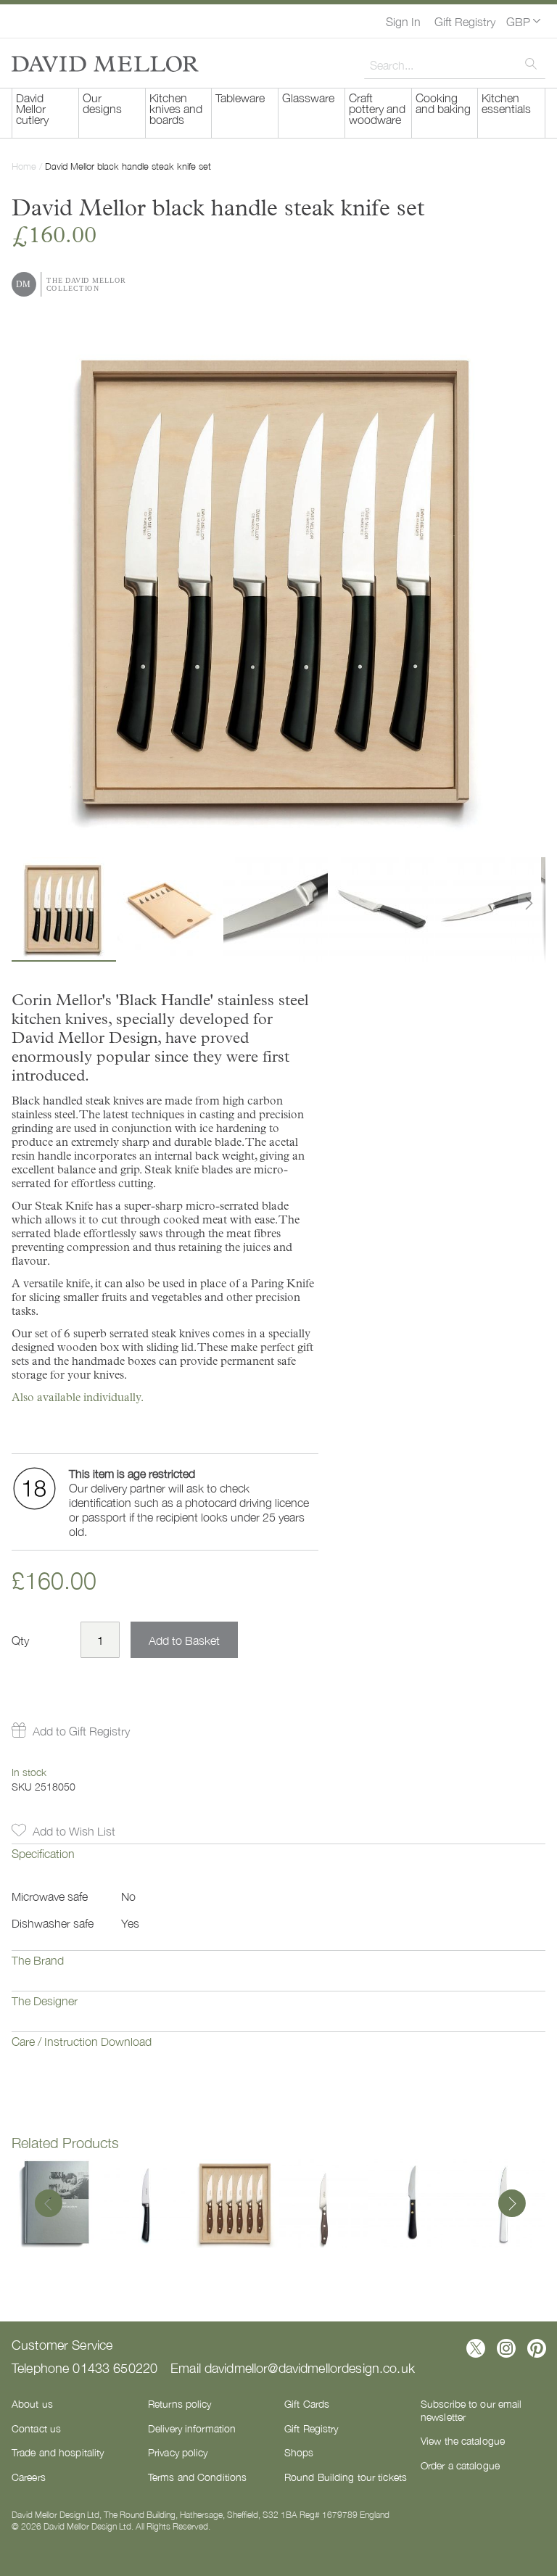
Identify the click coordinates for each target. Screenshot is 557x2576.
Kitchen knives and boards (176, 108)
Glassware (308, 97)
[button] (523, 21)
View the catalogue (463, 2440)
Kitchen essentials (506, 103)
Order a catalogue (460, 2465)
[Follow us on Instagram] (506, 2348)
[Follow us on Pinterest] (537, 2348)
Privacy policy (178, 2452)
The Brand (38, 1960)
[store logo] (105, 64)
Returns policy (180, 2403)
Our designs (102, 103)
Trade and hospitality (58, 2452)
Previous (49, 2205)
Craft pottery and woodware (377, 108)
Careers (29, 2477)
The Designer (45, 2000)
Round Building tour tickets (346, 2477)
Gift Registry (465, 21)
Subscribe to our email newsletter (471, 2410)
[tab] (278, 1864)
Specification (43, 1853)
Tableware (240, 97)
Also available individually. (78, 1397)
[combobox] (455, 65)
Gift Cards (307, 2403)
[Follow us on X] (476, 2348)
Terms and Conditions (197, 2477)
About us (32, 2403)
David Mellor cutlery (32, 108)
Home (24, 166)
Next (508, 2205)
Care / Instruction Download (82, 2041)
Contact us (36, 2428)
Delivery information (192, 2428)
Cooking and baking (443, 103)
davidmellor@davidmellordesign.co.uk (310, 2367)
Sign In (403, 21)
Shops (299, 2452)
